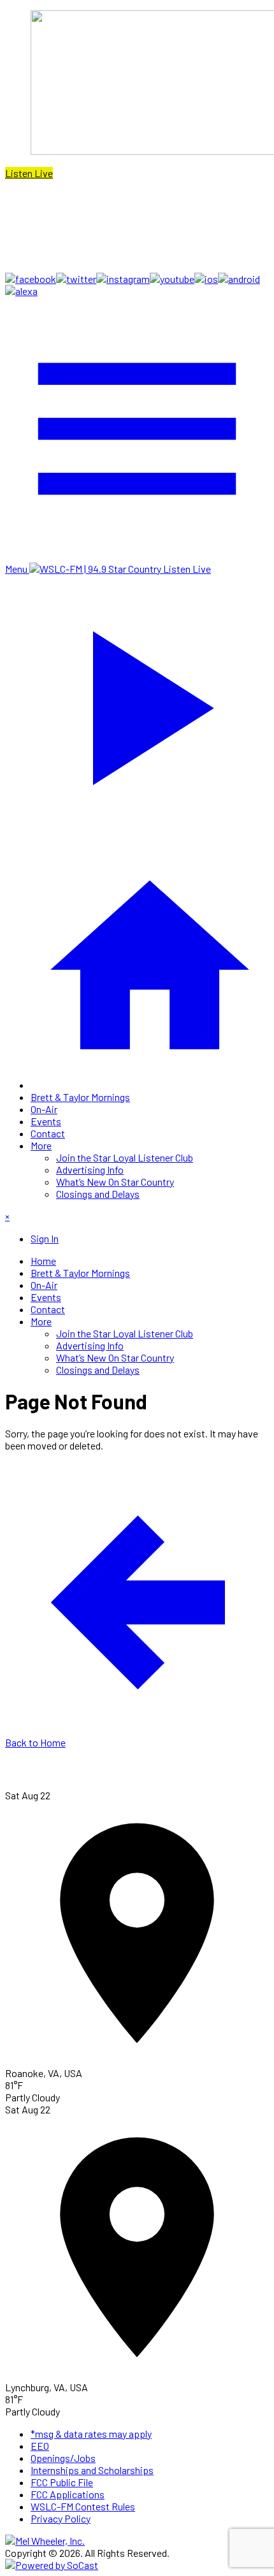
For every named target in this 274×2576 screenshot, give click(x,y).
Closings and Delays (98, 1194)
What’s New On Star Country (115, 1182)
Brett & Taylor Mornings (80, 1097)
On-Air (44, 1109)
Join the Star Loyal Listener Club (125, 1157)
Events (46, 1121)
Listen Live (29, 173)
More (41, 1145)
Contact (48, 1133)
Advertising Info (90, 1169)
